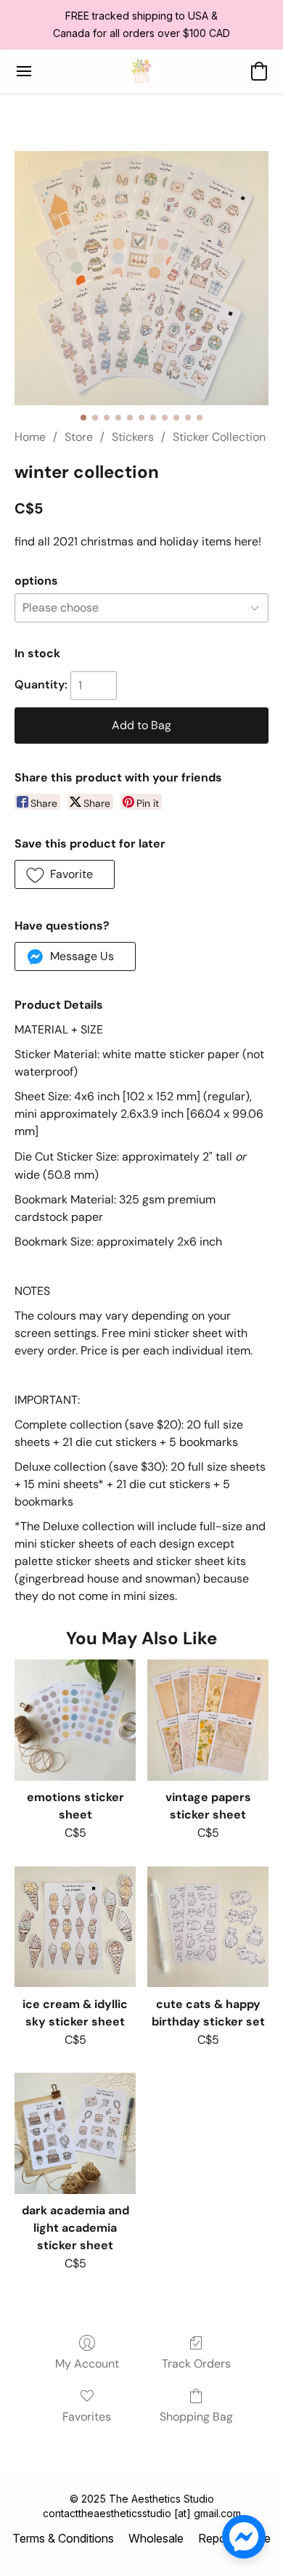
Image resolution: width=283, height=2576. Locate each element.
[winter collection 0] (141, 278)
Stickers (133, 437)
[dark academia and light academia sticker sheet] (75, 2133)
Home (30, 437)
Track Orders (196, 2364)
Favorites (87, 2417)
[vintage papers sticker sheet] (208, 1720)
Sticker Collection (219, 437)
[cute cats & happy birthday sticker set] (208, 1927)
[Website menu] (24, 71)
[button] (141, 71)
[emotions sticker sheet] (75, 1720)
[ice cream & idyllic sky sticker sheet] (75, 1927)
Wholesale (156, 2538)
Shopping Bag (196, 2417)
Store (79, 437)
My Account (87, 2364)
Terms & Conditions (63, 2538)
